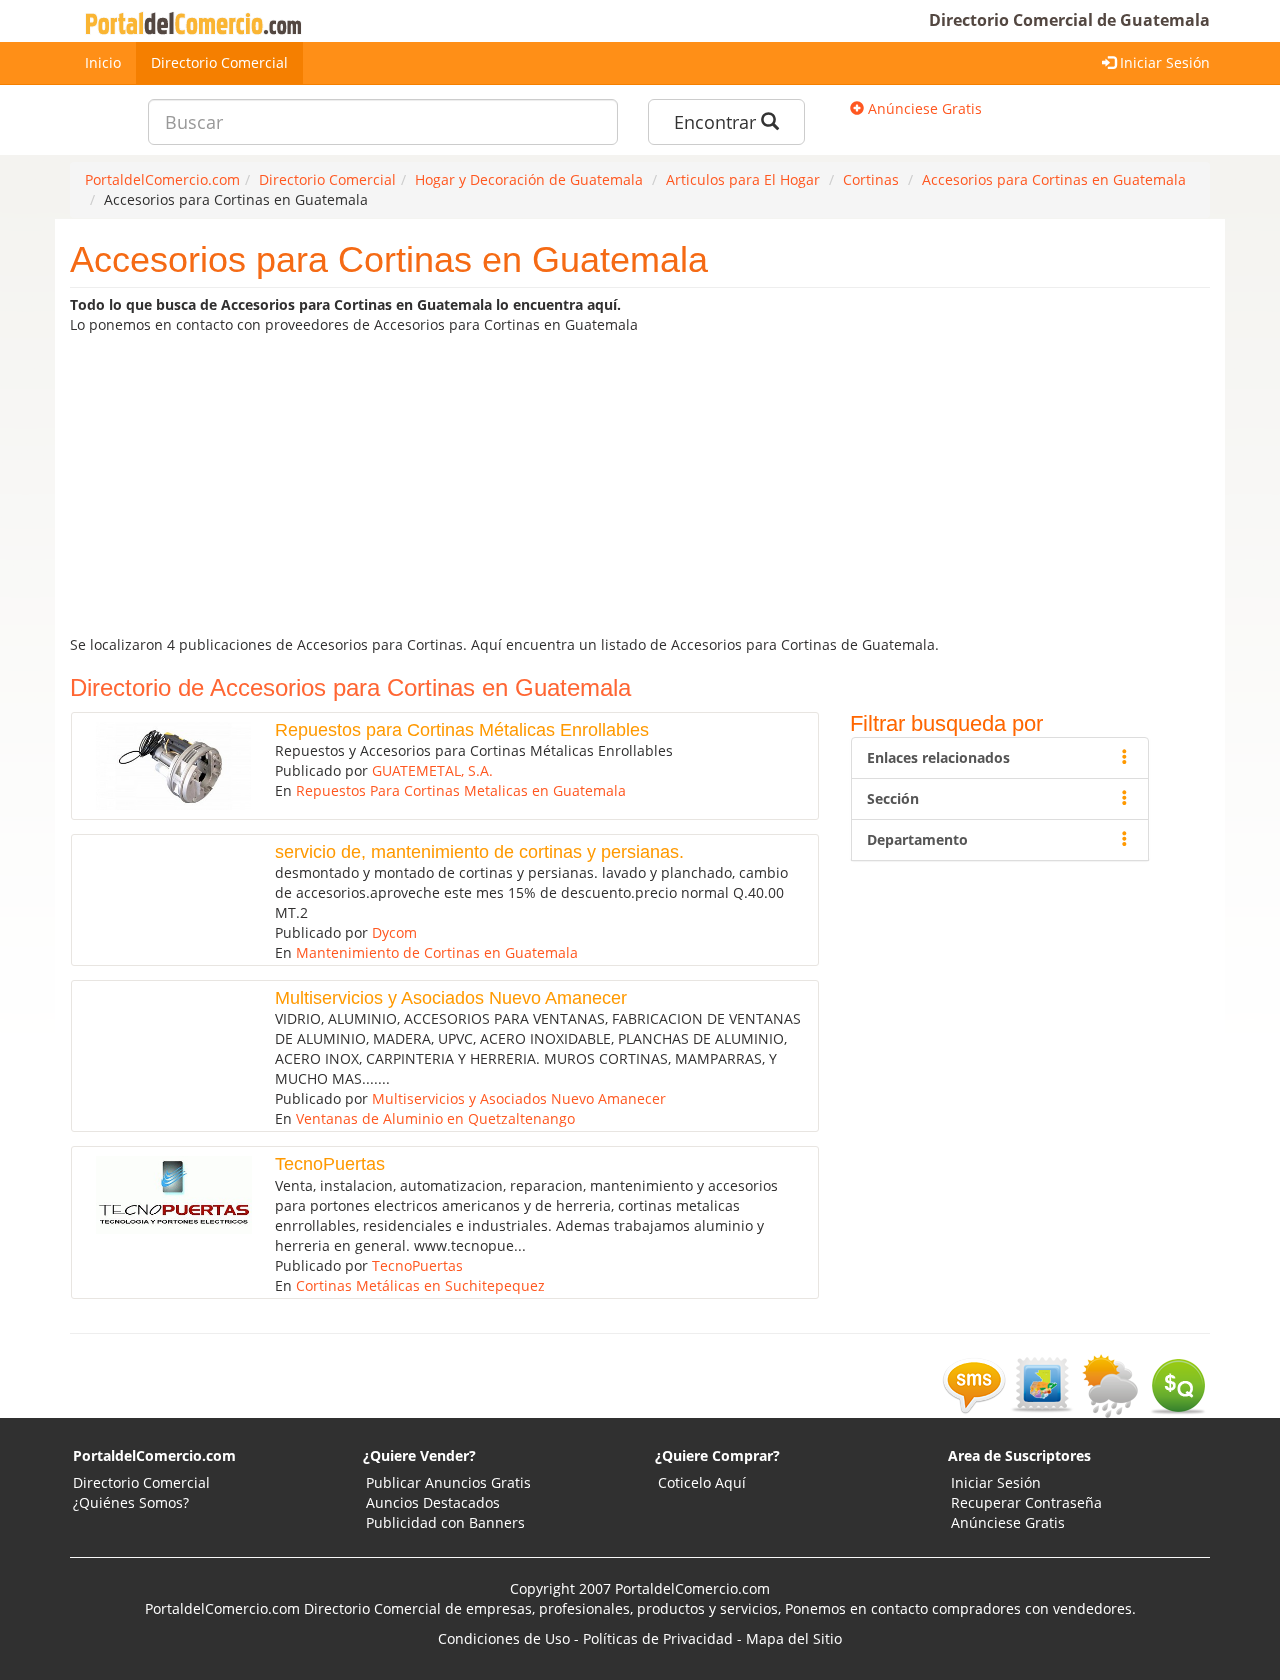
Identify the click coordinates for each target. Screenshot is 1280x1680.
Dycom (394, 932)
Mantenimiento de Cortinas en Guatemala (437, 952)
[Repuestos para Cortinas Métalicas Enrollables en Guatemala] (167, 766)
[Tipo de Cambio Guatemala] (1178, 1384)
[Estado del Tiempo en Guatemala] (1110, 1384)
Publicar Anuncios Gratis (448, 1482)
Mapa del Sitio (794, 1638)
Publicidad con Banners (445, 1522)
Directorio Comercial (219, 62)
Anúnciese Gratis (923, 108)
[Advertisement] (640, 485)
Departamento (917, 839)
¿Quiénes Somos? (131, 1502)
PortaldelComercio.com (154, 1455)
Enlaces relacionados (938, 757)
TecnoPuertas (330, 1164)
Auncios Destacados (433, 1502)
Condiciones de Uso (504, 1638)
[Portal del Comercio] (197, 21)
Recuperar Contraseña (1026, 1502)
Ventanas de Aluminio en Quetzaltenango (435, 1118)
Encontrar (717, 122)
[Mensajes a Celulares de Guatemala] (974, 1384)
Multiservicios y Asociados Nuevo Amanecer (451, 998)
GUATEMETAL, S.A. (432, 770)
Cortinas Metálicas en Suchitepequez (420, 1285)
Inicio (103, 62)
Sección (893, 798)
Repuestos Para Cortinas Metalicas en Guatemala (461, 790)
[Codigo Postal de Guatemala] (1042, 1384)
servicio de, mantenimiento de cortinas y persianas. (479, 852)
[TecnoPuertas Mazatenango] (167, 1195)
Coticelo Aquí (702, 1482)
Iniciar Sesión (1163, 62)
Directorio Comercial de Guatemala (1069, 20)
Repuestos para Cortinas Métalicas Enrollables (462, 730)
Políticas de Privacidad (658, 1638)
